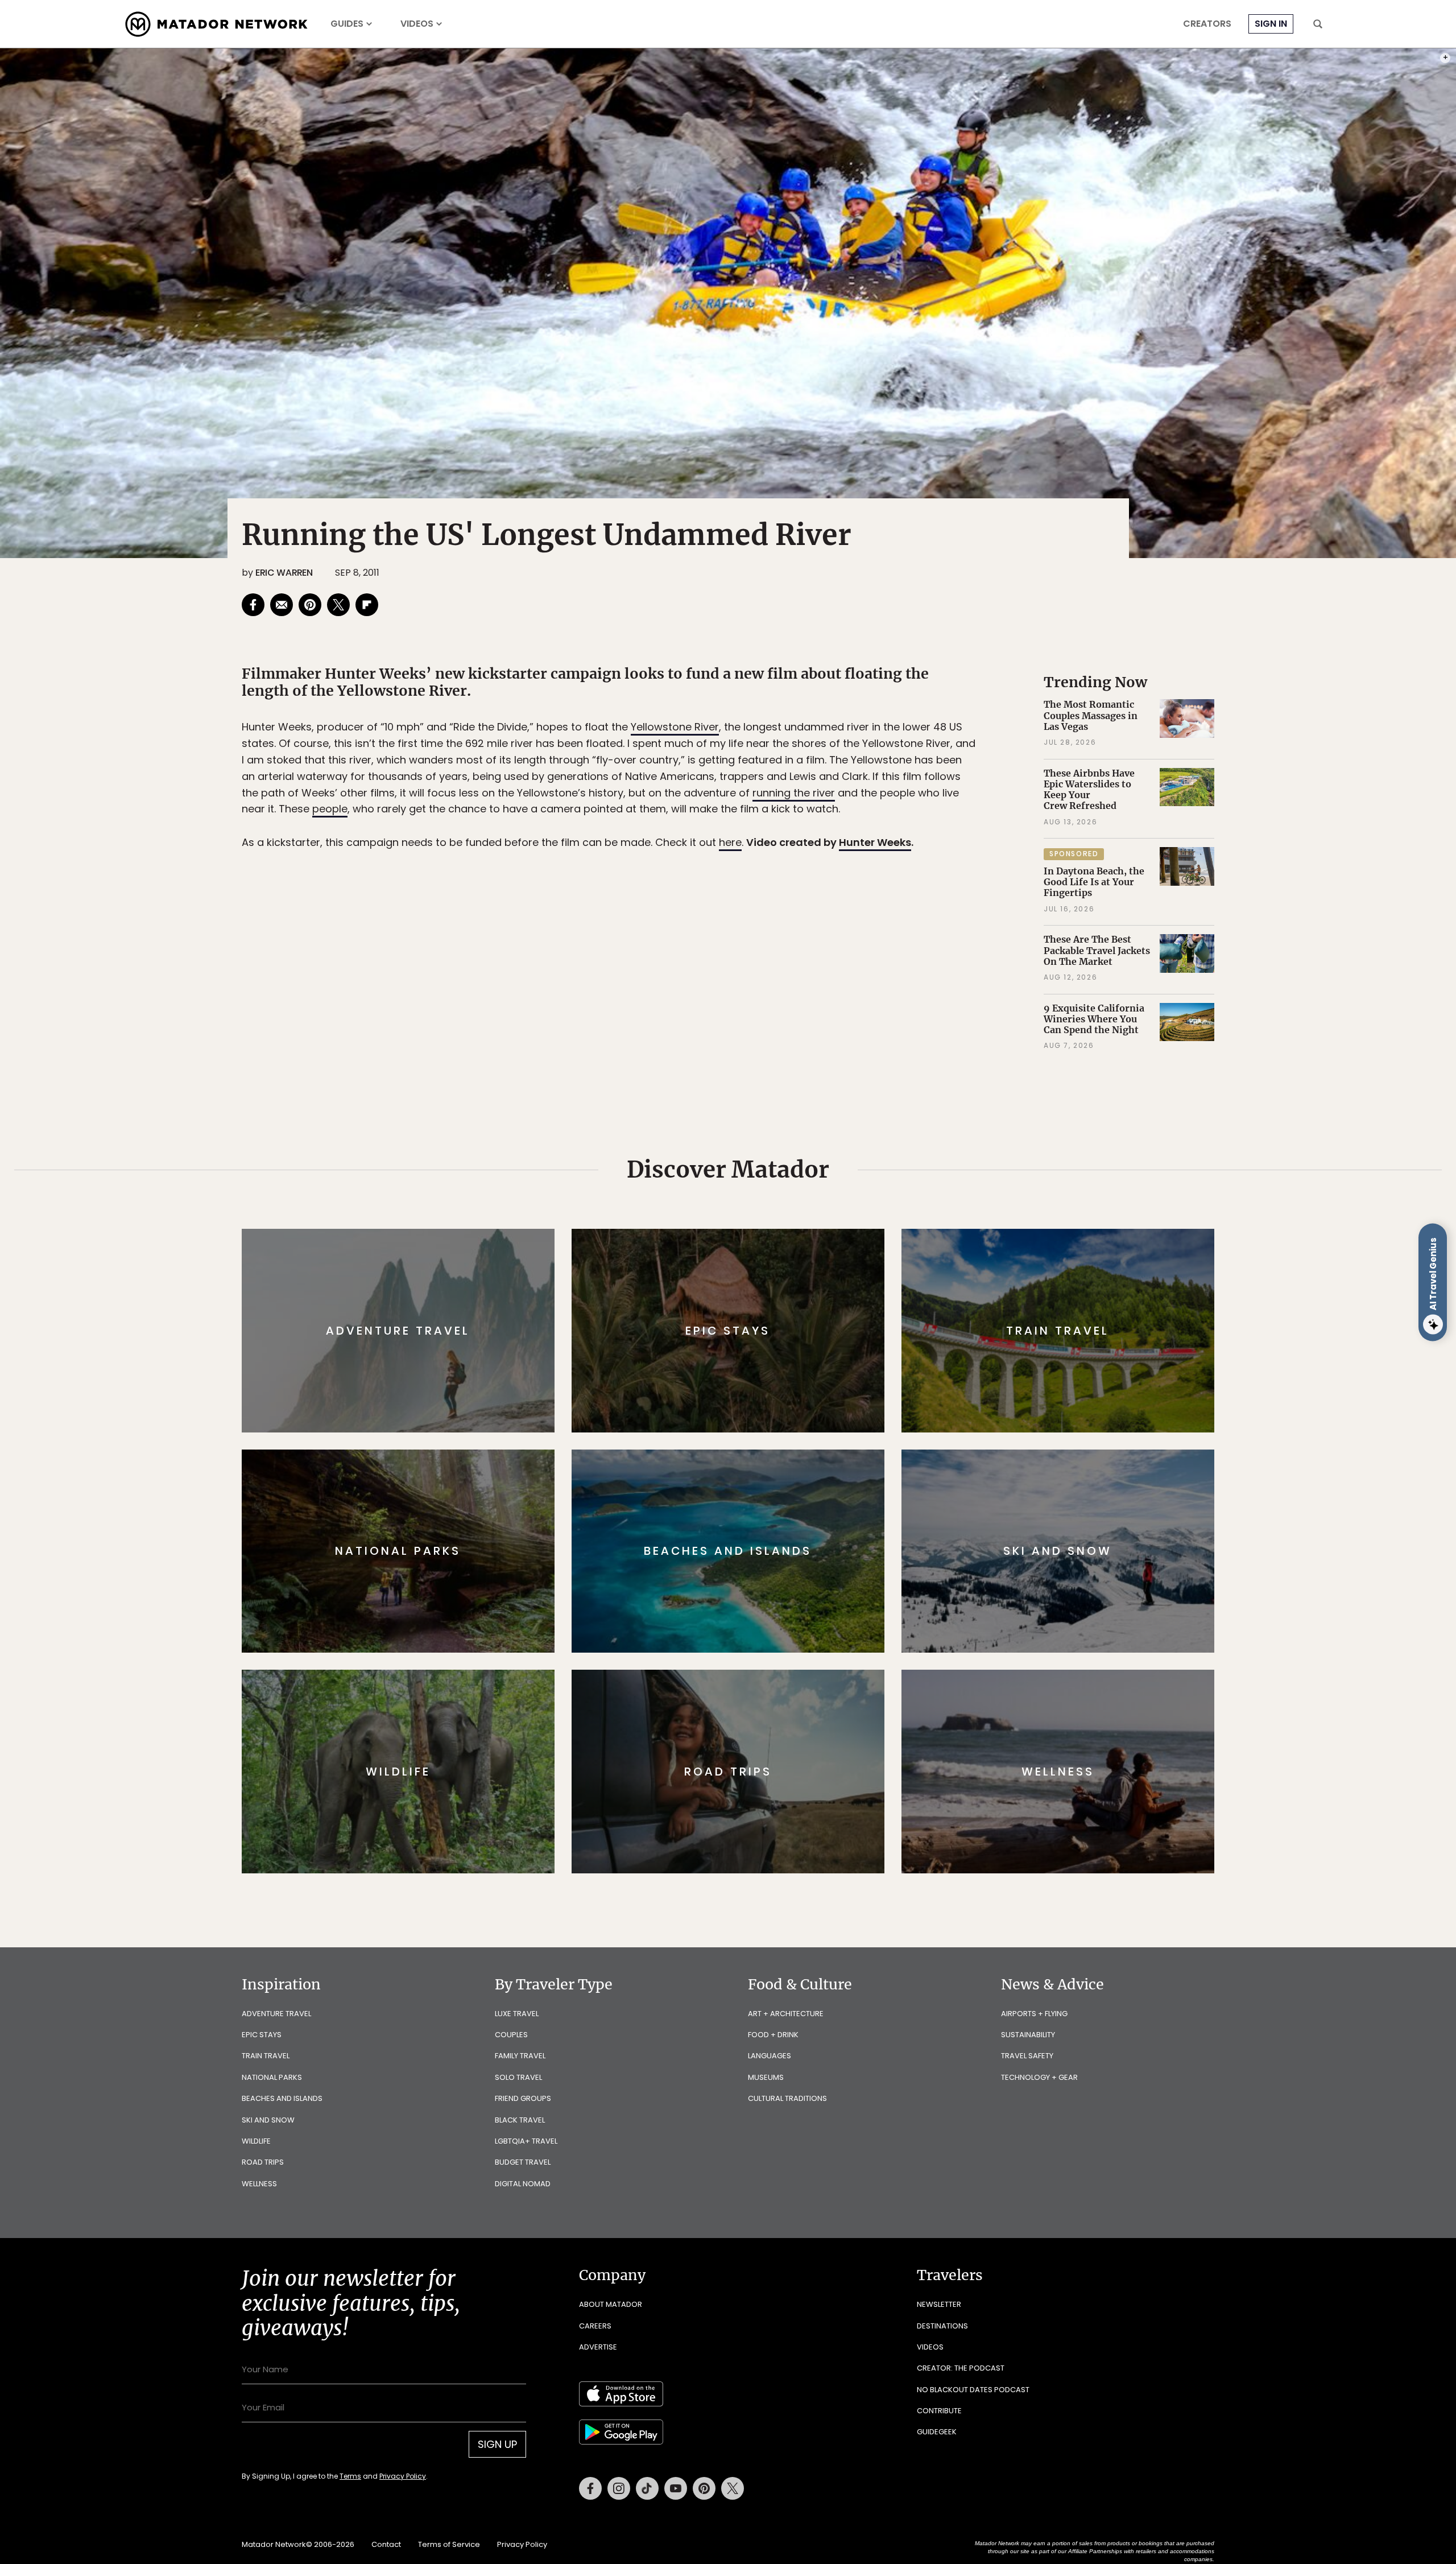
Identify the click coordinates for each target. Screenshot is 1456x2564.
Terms (744, 1359)
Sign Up (841, 1330)
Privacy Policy (796, 1359)
